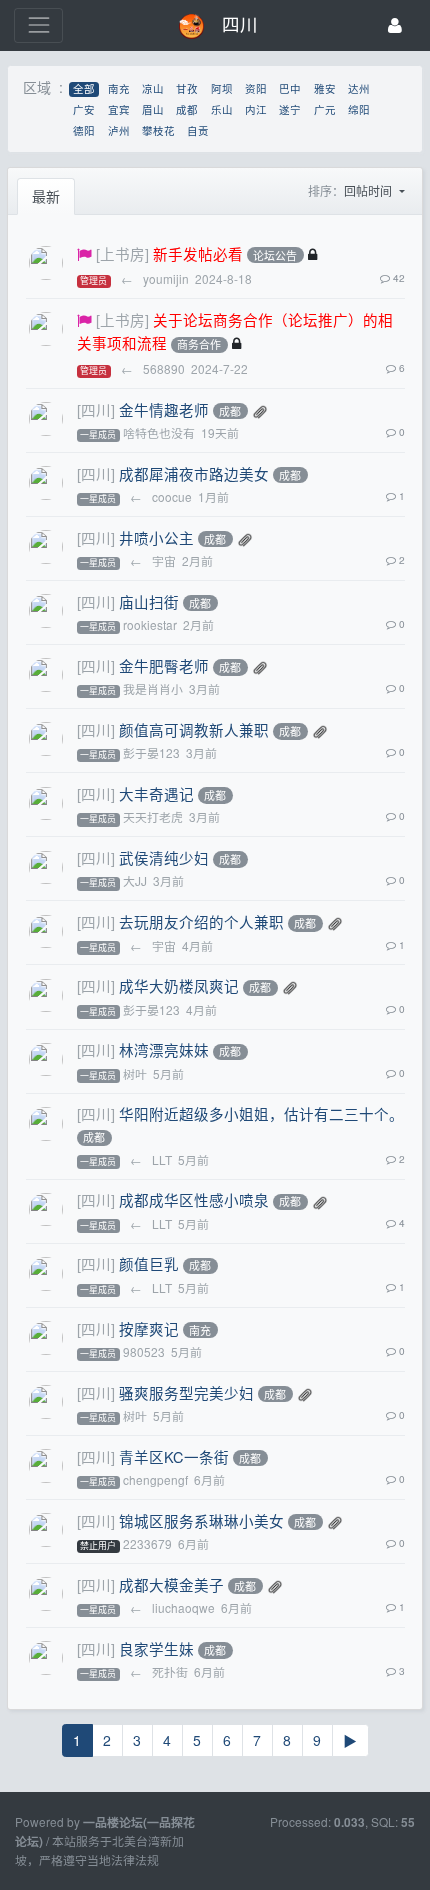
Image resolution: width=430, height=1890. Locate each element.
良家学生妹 (156, 1648)
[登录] (395, 25)
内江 (256, 110)
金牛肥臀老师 (164, 665)
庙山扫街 (149, 601)
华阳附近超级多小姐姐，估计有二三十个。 (261, 1113)
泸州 (119, 131)
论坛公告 (275, 255)
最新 (46, 196)
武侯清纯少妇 (164, 857)
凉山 (153, 89)
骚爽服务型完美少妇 (186, 1392)
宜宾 (119, 110)
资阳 (256, 89)
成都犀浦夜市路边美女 (194, 473)
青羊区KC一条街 (174, 1456)
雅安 (325, 89)
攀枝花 (158, 131)
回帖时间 (369, 190)
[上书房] (122, 253)
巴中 (290, 89)
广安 (84, 110)
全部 (84, 89)
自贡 (198, 131)
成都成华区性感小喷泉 (194, 1199)
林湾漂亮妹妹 (164, 1049)
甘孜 (187, 89)
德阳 (84, 131)
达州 (359, 89)
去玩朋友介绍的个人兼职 (201, 921)
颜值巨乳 (149, 1263)
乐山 (222, 110)
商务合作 (199, 345)
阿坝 (222, 89)
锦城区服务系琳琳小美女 (201, 1520)
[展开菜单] (38, 25)
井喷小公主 (156, 537)
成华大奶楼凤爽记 (179, 985)
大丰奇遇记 (156, 793)
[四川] (96, 409)
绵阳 (359, 110)
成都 (187, 110)
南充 (119, 89)
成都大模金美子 (171, 1584)
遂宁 (290, 110)
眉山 (153, 110)
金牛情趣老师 (164, 409)
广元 (325, 110)
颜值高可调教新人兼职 (194, 729)
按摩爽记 (149, 1328)
